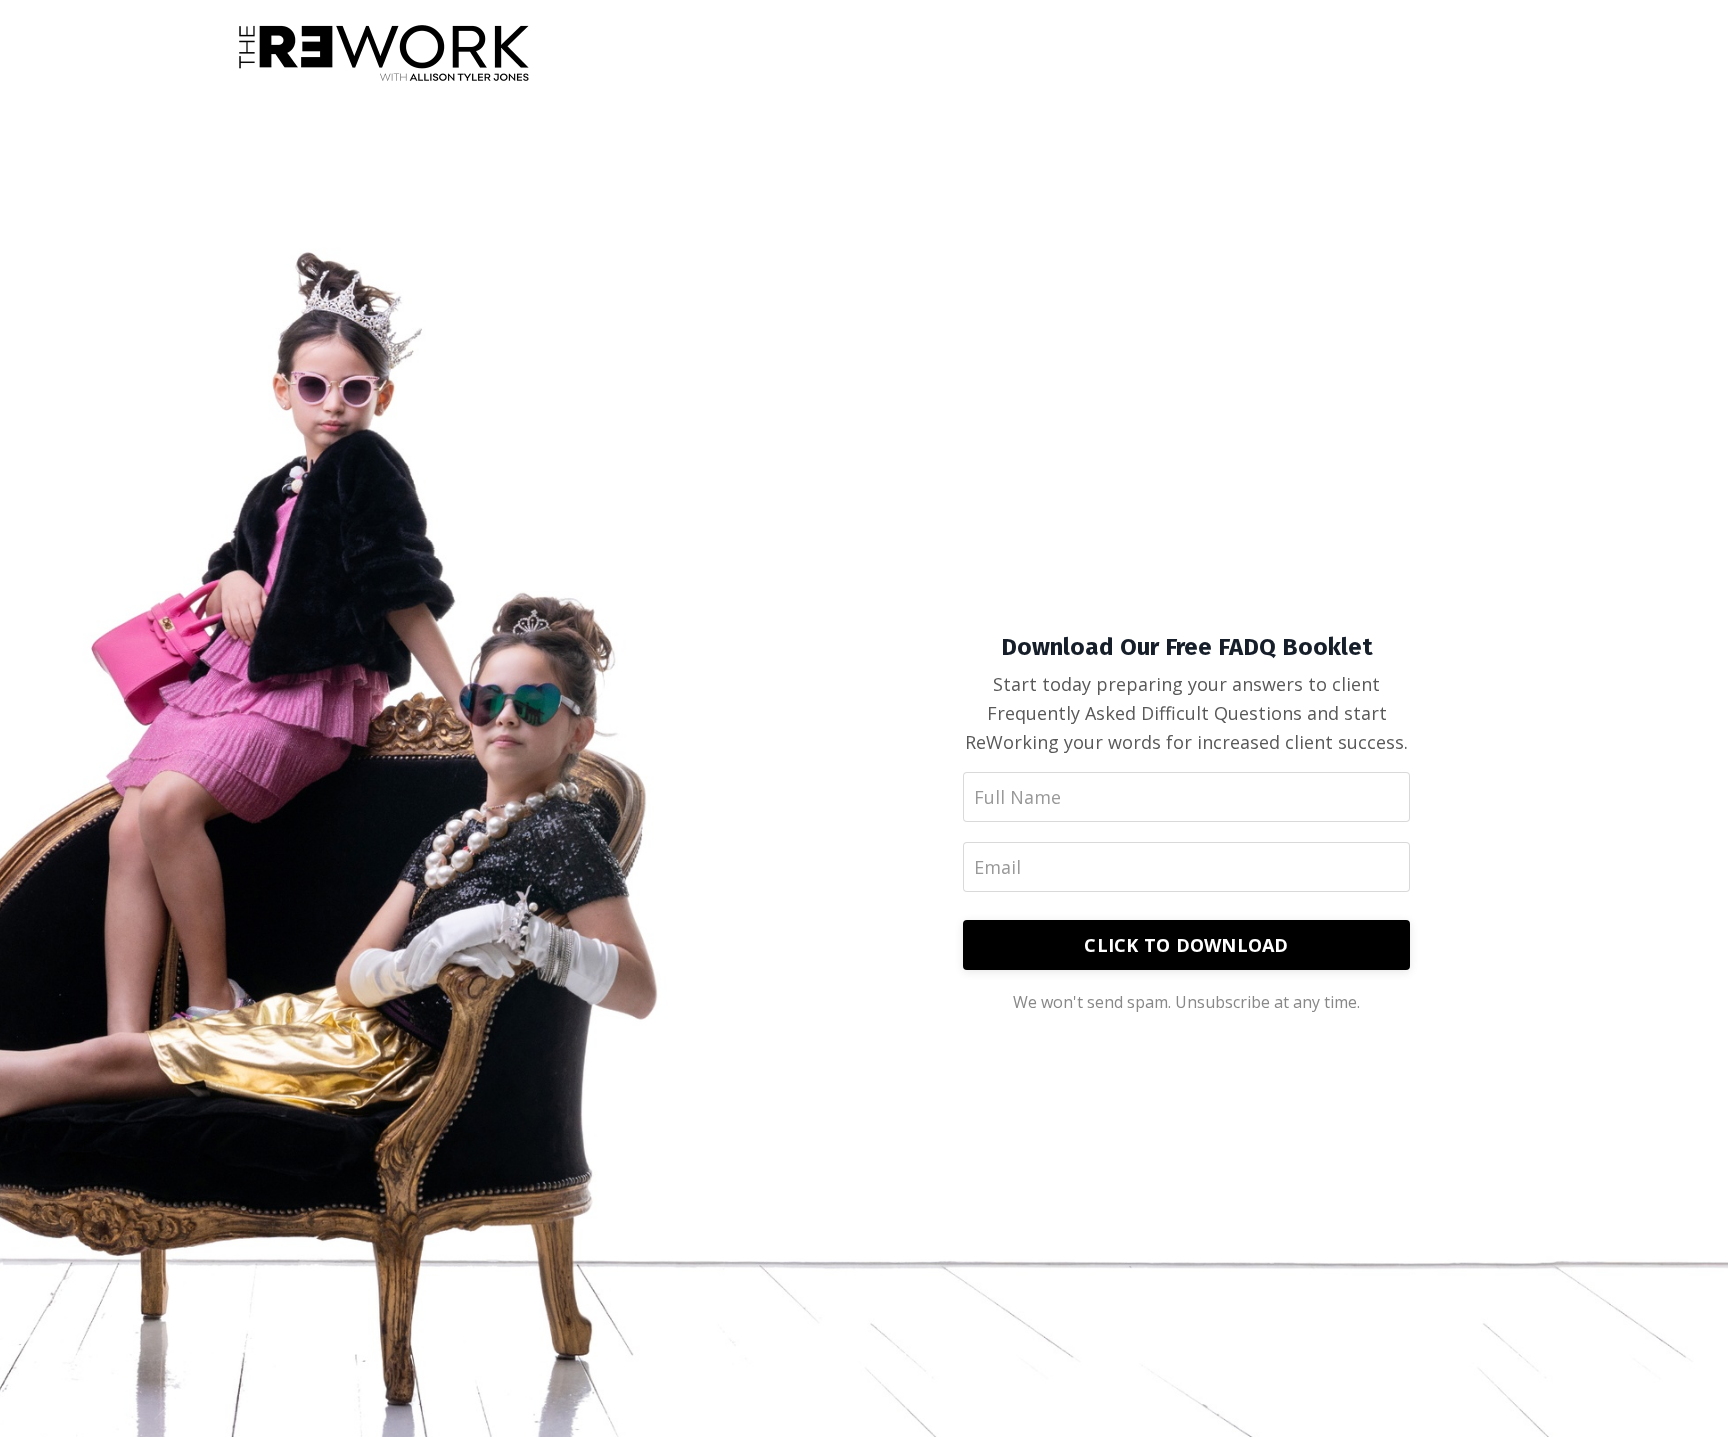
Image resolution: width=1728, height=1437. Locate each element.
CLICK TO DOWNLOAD (1186, 945)
